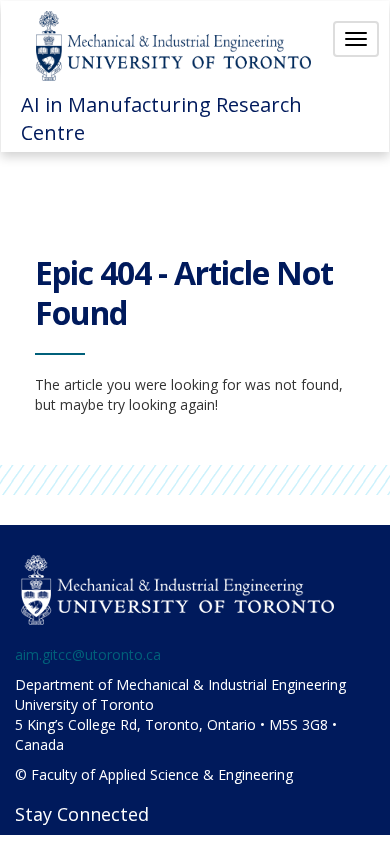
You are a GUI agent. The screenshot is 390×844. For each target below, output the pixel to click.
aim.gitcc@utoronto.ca (88, 654)
